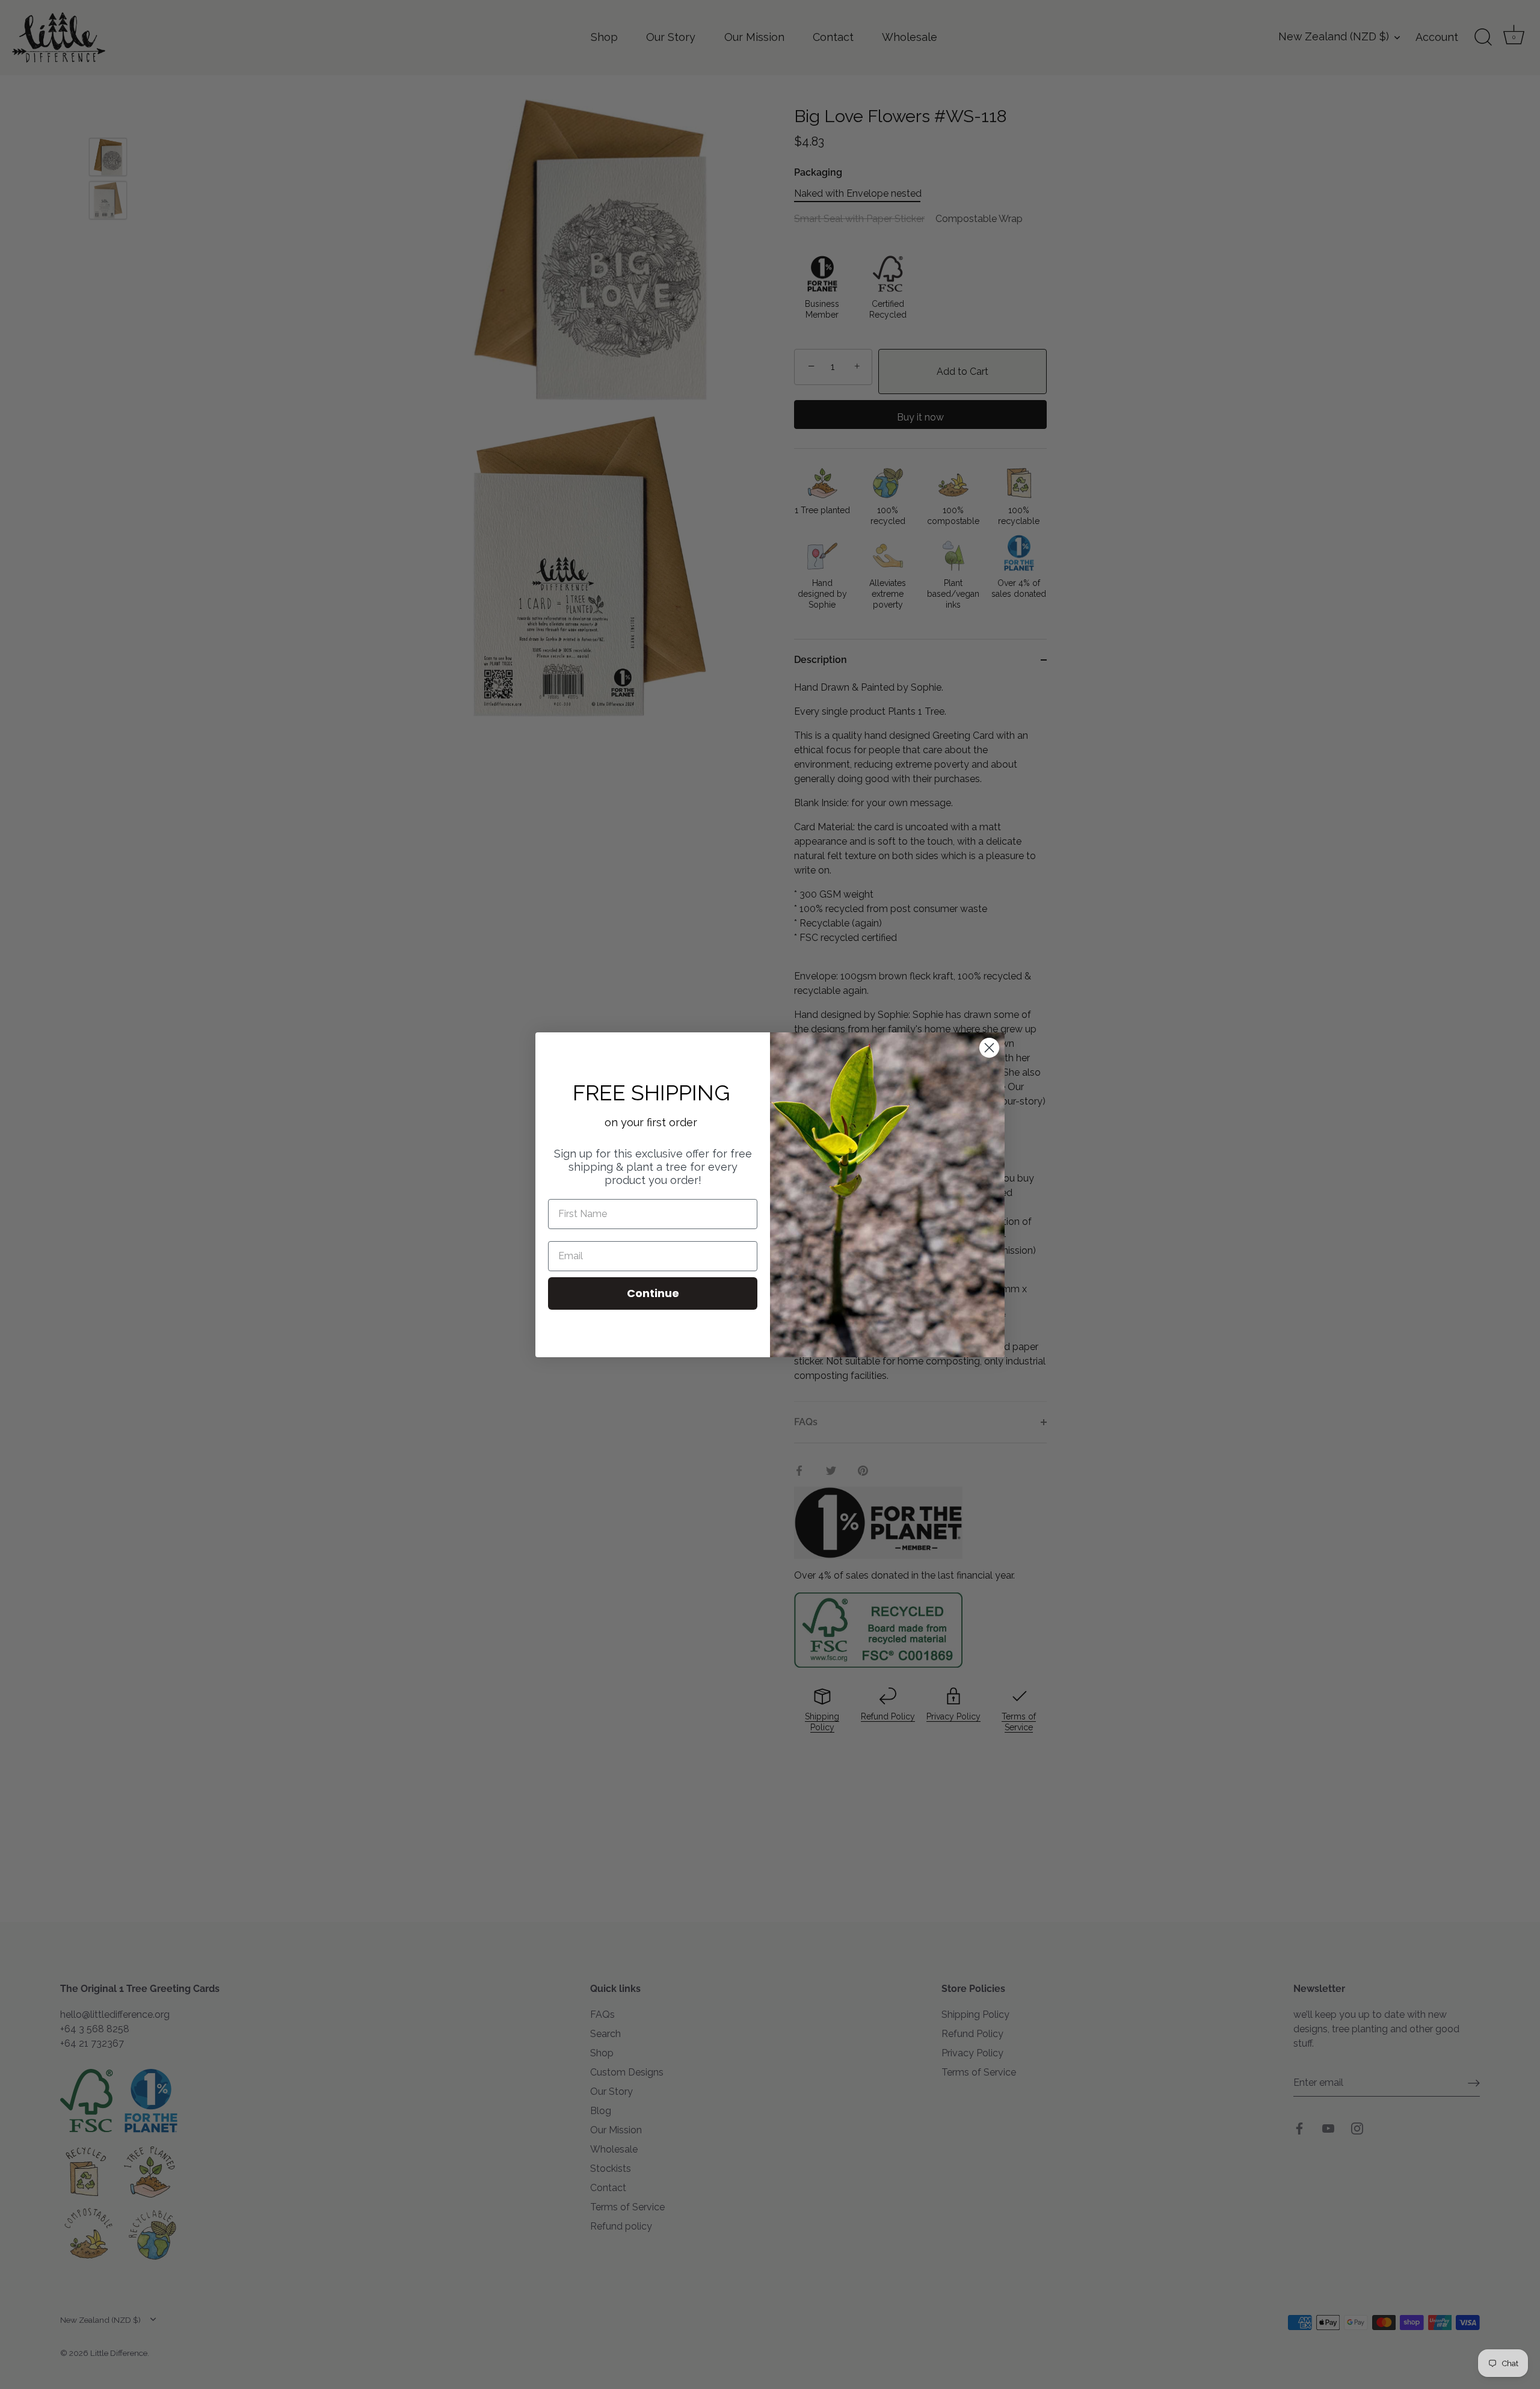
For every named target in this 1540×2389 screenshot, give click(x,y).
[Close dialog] (989, 1048)
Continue (653, 1293)
